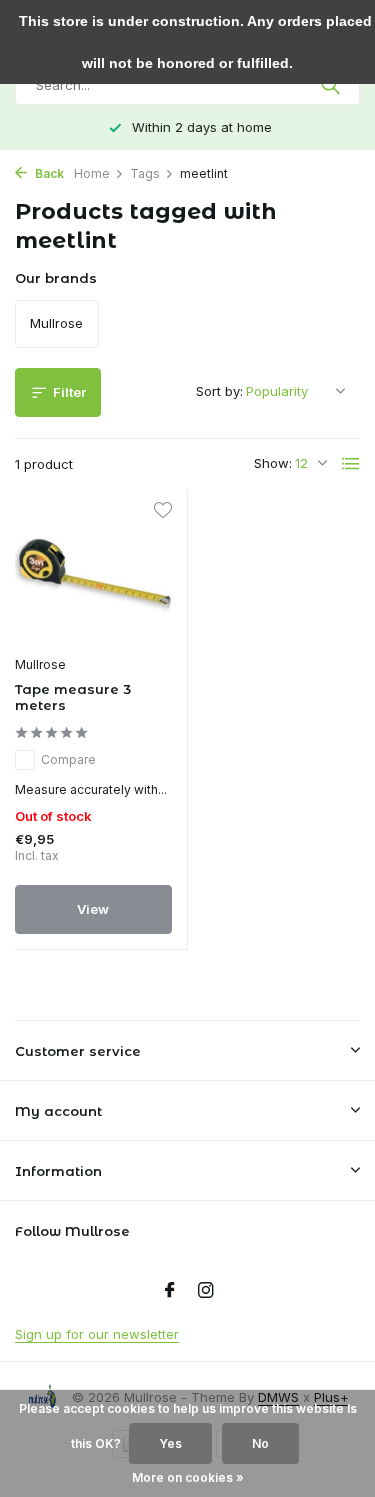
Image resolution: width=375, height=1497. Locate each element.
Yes (170, 1443)
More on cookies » (188, 1477)
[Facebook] (170, 1291)
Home (92, 173)
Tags (145, 173)
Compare (68, 759)
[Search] (332, 85)
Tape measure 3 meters (73, 697)
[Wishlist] (162, 512)
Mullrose (40, 664)
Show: (273, 463)
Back (48, 173)
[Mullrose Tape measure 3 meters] (93, 575)
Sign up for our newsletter (97, 1334)
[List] (351, 464)
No (260, 1443)
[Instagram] (206, 1291)
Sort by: (219, 391)
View (93, 909)
